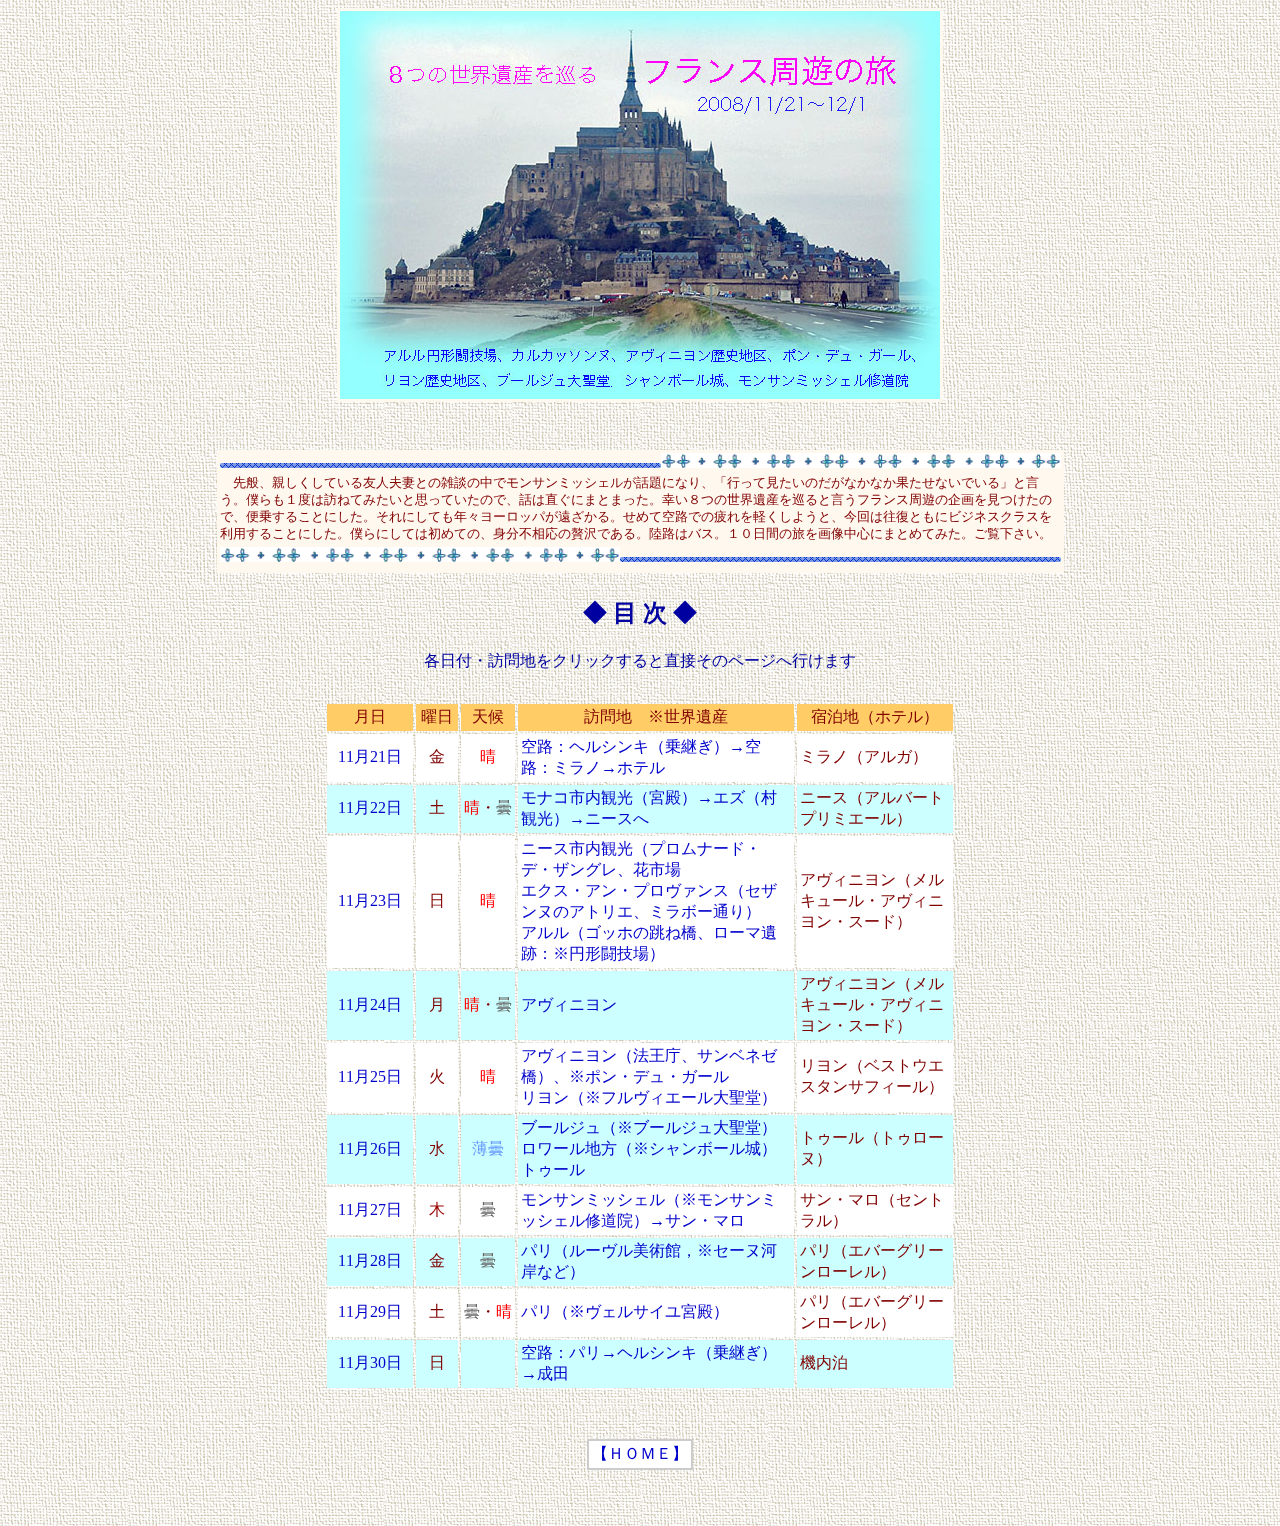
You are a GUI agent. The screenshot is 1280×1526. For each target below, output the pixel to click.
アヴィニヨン (569, 1004)
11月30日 (370, 1362)
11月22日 (370, 807)
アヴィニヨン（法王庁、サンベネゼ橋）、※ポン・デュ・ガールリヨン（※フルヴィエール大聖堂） (649, 1076)
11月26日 (370, 1148)
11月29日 (370, 1311)
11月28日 (370, 1260)
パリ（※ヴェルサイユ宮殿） (625, 1311)
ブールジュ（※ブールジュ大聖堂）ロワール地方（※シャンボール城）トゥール (649, 1148)
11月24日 (370, 1004)
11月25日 (370, 1076)
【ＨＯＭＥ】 (640, 1453)
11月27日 (370, 1209)
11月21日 (370, 756)
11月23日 (370, 900)
